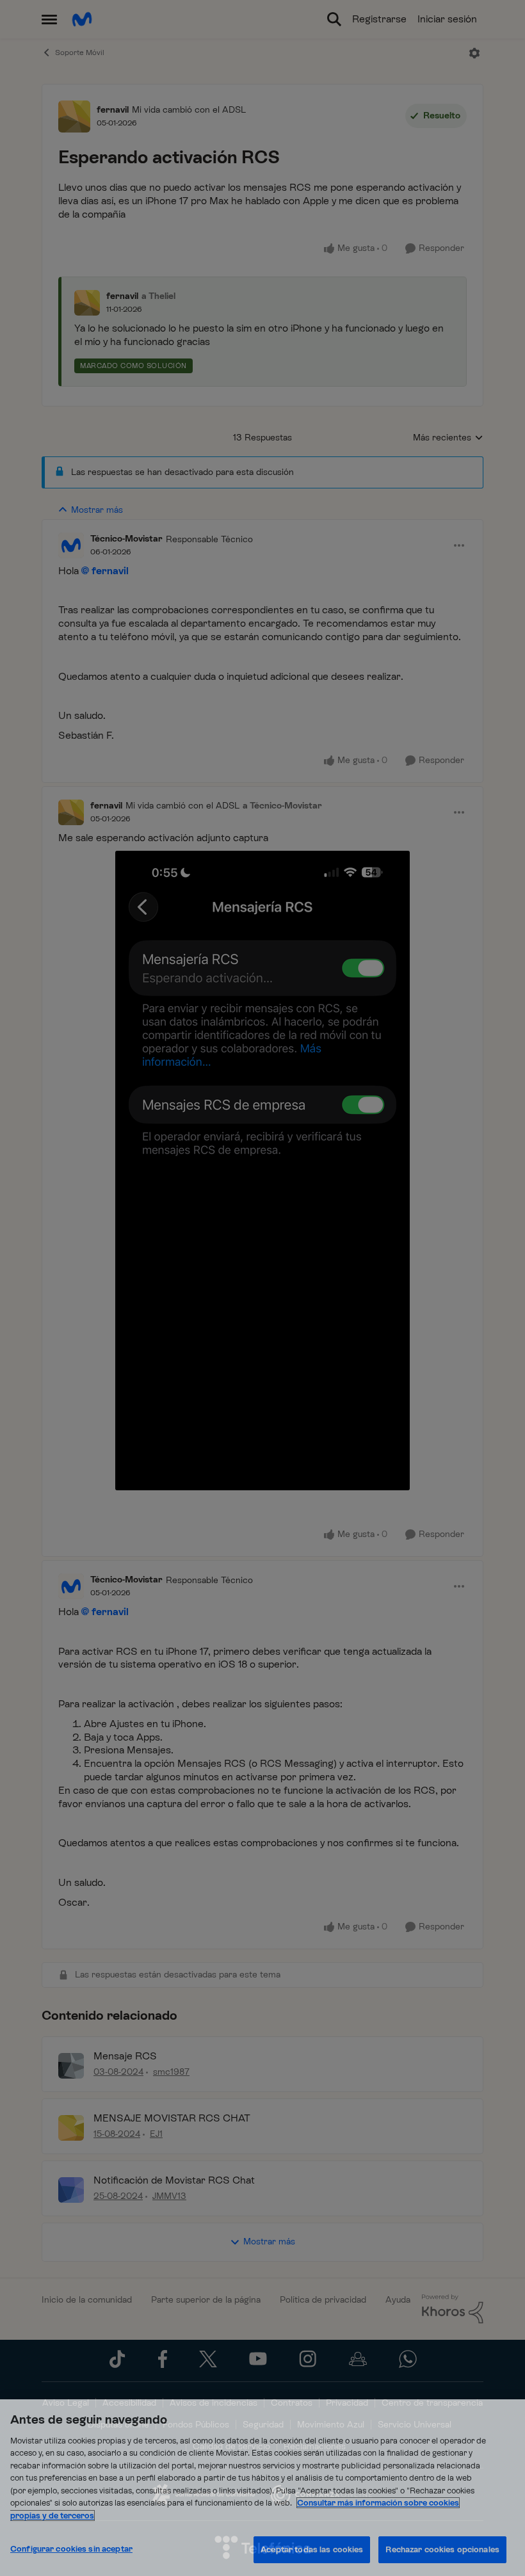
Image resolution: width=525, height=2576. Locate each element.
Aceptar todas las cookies (312, 2549)
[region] (262, 2488)
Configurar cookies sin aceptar (71, 2549)
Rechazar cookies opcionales (442, 2549)
